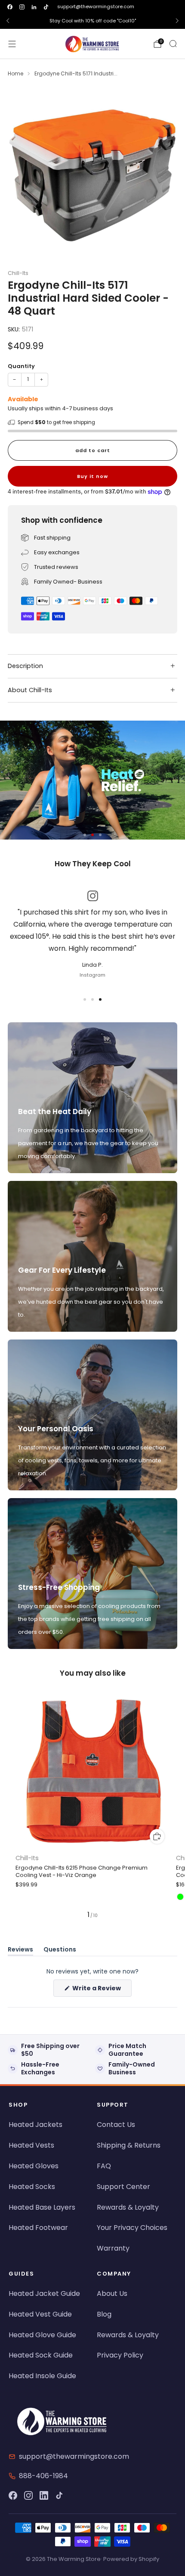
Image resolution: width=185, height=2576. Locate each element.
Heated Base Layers (42, 2207)
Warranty (113, 2248)
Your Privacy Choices (132, 2228)
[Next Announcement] (177, 21)
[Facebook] (13, 2495)
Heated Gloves (34, 2166)
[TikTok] (59, 2495)
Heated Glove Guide (42, 2335)
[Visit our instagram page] (22, 7)
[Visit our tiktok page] (46, 7)
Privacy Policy (120, 2355)
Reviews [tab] (20, 1951)
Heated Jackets (35, 2125)
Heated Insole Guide (42, 2376)
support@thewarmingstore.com (96, 6)
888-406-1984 (43, 2476)
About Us (112, 2293)
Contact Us (116, 2125)
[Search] (173, 44)
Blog (104, 2314)
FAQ (104, 2166)
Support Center (123, 2187)
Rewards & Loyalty (128, 2207)
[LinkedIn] (44, 2495)
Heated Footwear (38, 2228)
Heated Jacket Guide (44, 2293)
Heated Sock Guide (41, 2355)
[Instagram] (28, 2495)
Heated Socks (32, 2187)
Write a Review (101, 1990)
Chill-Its (18, 273)
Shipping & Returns (129, 2145)
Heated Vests (31, 2145)
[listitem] (92, 21)
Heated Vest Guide (40, 2314)
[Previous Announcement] (8, 21)
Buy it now (92, 476)
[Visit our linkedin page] (34, 7)
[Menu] (12, 44)
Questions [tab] (60, 1951)
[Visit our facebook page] (10, 7)
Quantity (21, 366)
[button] (85, 835)
